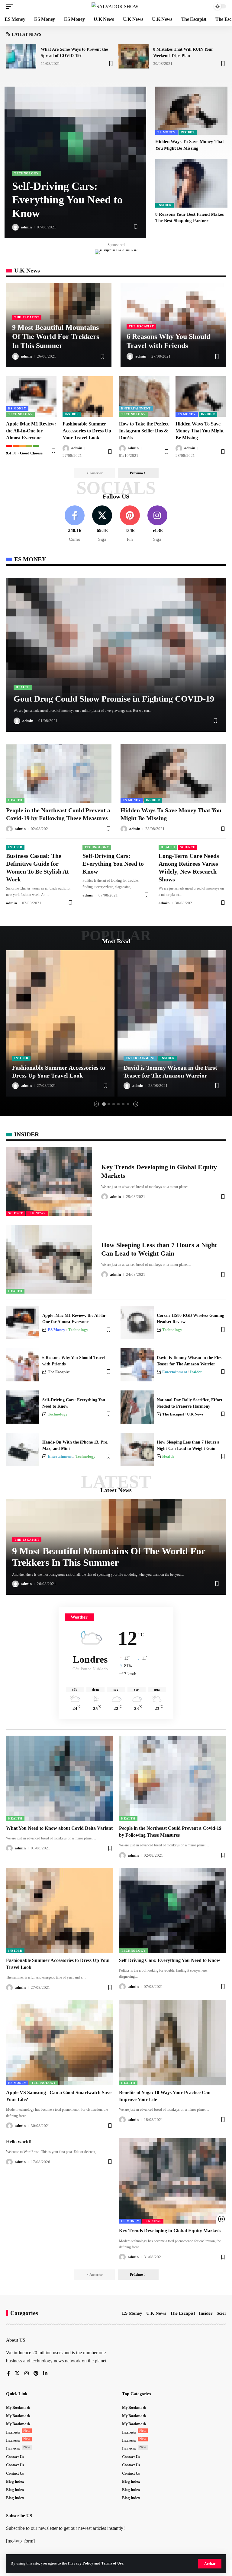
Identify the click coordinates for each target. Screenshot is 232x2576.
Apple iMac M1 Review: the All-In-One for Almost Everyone (31, 431)
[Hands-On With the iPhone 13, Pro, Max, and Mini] (23, 1449)
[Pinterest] (130, 524)
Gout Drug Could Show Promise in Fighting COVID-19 (114, 699)
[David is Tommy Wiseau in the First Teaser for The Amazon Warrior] (172, 1023)
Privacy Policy (81, 2563)
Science (188, 847)
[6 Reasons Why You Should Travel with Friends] (23, 1365)
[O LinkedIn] (45, 2374)
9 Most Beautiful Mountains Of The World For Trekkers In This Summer (56, 336)
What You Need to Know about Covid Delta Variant (59, 1828)
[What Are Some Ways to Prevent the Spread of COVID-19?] (21, 56)
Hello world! (19, 2142)
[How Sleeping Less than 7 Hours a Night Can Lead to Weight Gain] (49, 1259)
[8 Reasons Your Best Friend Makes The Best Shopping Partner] (191, 183)
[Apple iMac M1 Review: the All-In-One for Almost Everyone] (31, 396)
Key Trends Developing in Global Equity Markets (170, 2231)
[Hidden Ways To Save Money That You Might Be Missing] (191, 111)
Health (23, 687)
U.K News (37, 1213)
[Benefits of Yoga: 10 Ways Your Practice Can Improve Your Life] (172, 2043)
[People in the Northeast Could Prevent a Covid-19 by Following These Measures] (59, 773)
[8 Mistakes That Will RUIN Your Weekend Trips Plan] (134, 56)
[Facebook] (75, 524)
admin (26, 227)
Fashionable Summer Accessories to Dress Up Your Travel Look (87, 431)
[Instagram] (157, 524)
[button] (210, 2564)
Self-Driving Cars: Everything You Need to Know (67, 200)
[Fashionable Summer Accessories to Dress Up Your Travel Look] (88, 396)
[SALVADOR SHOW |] (116, 6)
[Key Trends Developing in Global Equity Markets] (49, 1181)
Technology (26, 173)
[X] (102, 524)
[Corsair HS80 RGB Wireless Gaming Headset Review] (137, 1323)
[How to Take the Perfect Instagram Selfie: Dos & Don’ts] (144, 396)
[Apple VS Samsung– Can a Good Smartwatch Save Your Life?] (60, 2043)
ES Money (166, 132)
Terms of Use (112, 2563)
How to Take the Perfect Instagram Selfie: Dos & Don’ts (144, 431)
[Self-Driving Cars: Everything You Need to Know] (23, 1407)
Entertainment (136, 408)
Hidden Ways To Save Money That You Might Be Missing (200, 431)
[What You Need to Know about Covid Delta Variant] (60, 1778)
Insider (188, 132)
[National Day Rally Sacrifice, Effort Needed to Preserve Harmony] (137, 1407)
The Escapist (27, 317)
